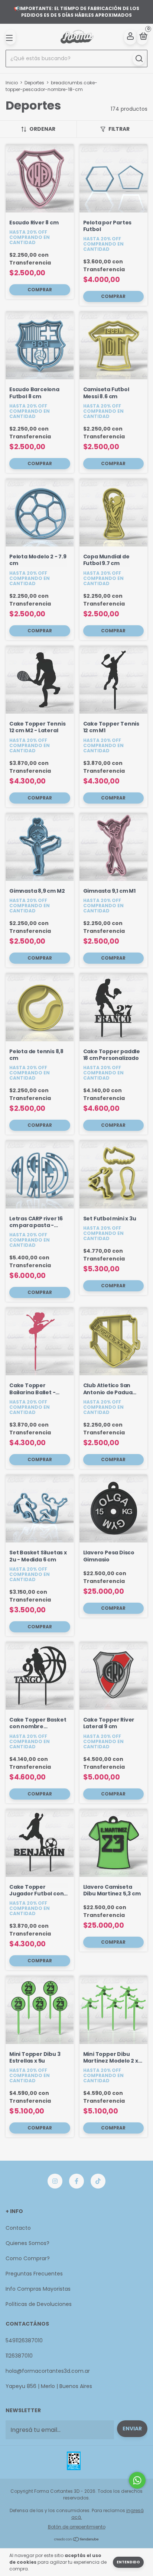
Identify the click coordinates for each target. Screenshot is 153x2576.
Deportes (34, 83)
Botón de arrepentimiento (77, 2527)
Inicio (12, 83)
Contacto (18, 2228)
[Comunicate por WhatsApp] (137, 2480)
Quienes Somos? (27, 2243)
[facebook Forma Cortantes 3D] (76, 2181)
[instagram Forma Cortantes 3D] (55, 2181)
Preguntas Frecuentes (34, 2274)
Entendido (128, 2562)
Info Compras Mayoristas (38, 2289)
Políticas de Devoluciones (39, 2304)
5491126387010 (24, 2340)
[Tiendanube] (77, 2540)
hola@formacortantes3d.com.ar (48, 2371)
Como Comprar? (28, 2258)
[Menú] (11, 37)
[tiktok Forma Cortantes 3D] (98, 2181)
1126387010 (19, 2356)
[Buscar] (139, 59)
